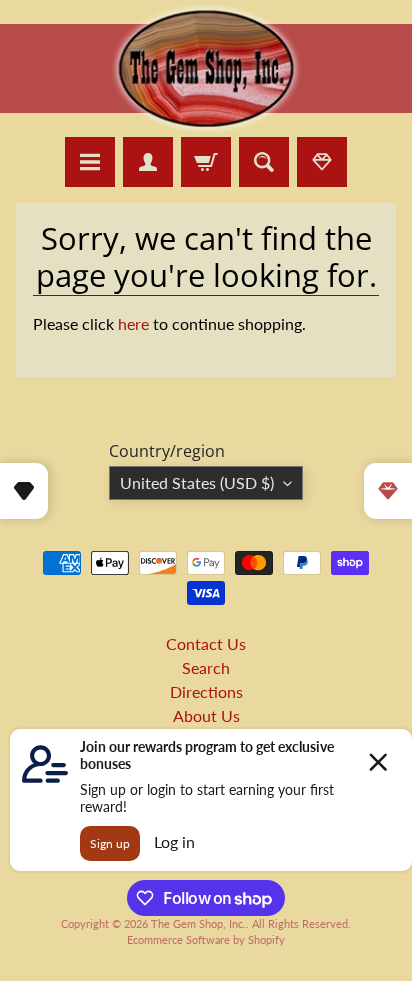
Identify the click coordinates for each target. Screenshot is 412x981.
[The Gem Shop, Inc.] (206, 124)
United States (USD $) (197, 482)
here (133, 323)
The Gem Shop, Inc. (198, 923)
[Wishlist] (322, 162)
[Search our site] (264, 162)
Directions (206, 691)
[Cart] (206, 162)
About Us (206, 715)
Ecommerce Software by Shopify (206, 939)
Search (206, 667)
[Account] (148, 162)
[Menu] (90, 162)
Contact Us (206, 643)
